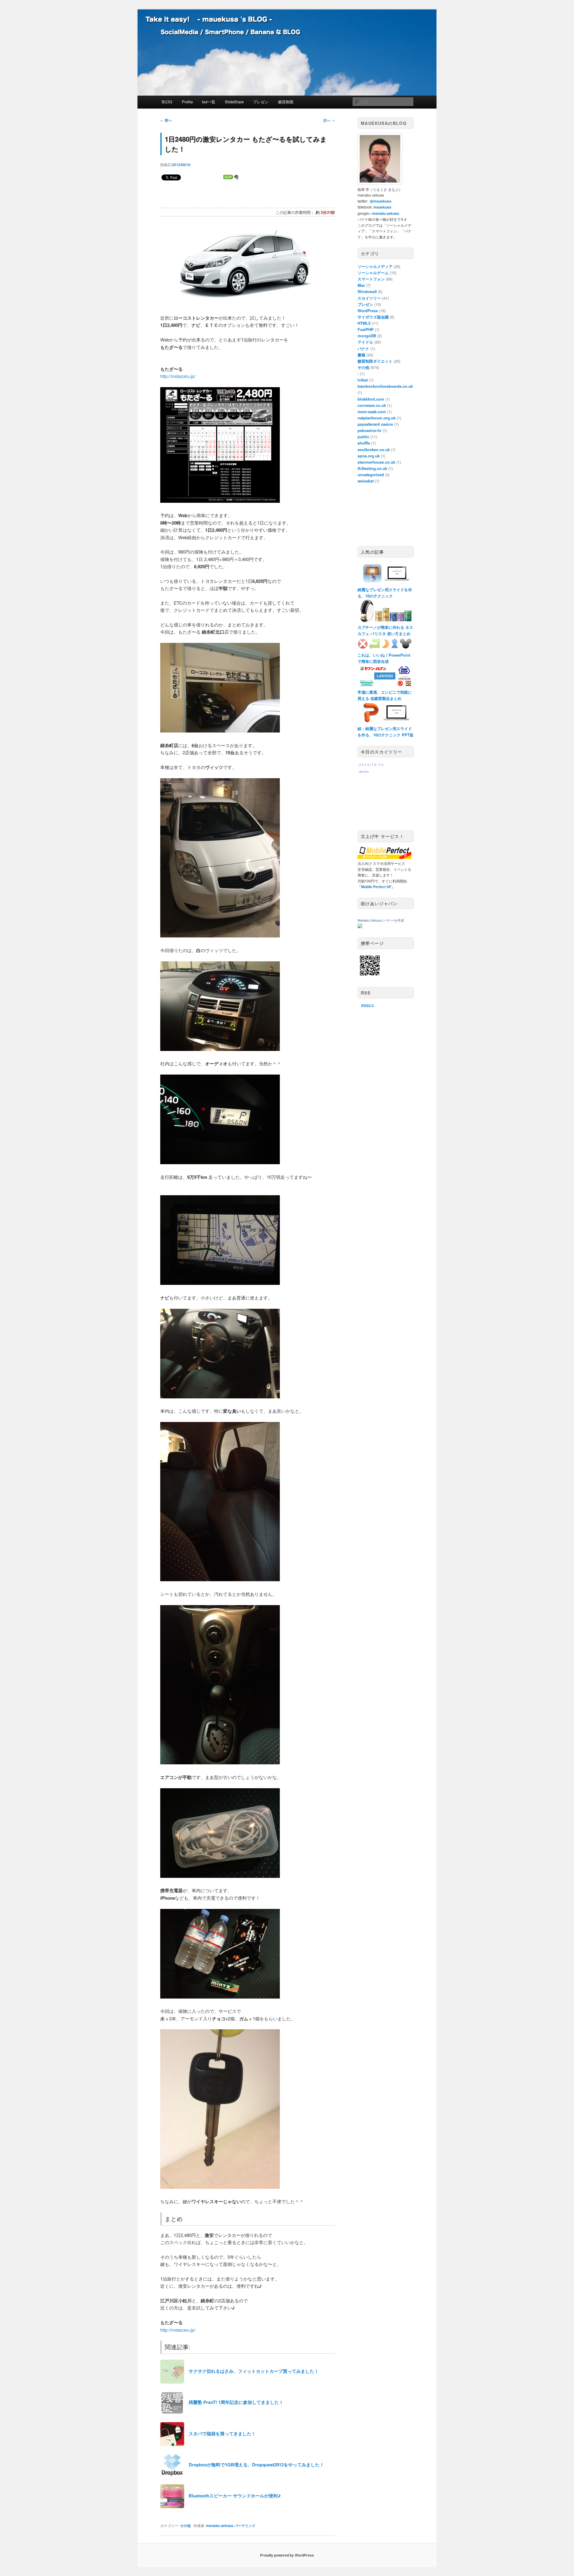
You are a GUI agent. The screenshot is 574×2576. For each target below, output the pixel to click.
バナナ (363, 348)
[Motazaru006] (220, 1579)
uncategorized (371, 475)
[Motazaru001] (220, 935)
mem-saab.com (372, 412)
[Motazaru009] (220, 1997)
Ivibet (363, 380)
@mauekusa (381, 201)
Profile (187, 102)
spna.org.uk (369, 456)
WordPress (368, 311)
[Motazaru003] (220, 1162)
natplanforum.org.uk (377, 418)
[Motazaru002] (220, 1049)
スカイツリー (369, 298)
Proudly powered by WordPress (287, 2555)
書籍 (361, 355)
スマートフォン (371, 279)
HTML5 (364, 323)
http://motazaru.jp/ (178, 376)
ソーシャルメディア (375, 266)
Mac (361, 285)
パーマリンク (245, 2526)
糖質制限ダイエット (375, 361)
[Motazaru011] (220, 731)
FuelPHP (366, 329)
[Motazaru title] (244, 303)
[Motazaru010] (220, 2187)
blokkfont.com (371, 399)
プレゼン (261, 102)
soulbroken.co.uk (374, 449)
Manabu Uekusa (370, 920)
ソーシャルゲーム (373, 273)
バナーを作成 (394, 920)
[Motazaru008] (220, 1876)
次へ (329, 120)
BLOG (167, 102)
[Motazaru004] (220, 1283)
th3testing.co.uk (372, 468)
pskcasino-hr (370, 430)
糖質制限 (286, 102)
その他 (185, 2526)
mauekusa (382, 207)
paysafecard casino (375, 424)
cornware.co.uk (372, 405)
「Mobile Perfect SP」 (376, 887)
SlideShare (234, 102)
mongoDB (367, 336)
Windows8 (367, 291)
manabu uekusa (220, 2526)
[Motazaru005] (220, 1396)
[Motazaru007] (220, 1762)
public (363, 437)
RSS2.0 (367, 1006)
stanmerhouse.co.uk (376, 462)
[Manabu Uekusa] (360, 927)
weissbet (366, 481)
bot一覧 (209, 102)
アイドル (365, 342)
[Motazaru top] (220, 501)
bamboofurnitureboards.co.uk (385, 386)
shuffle (364, 443)
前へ (166, 120)
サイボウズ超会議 (373, 317)
